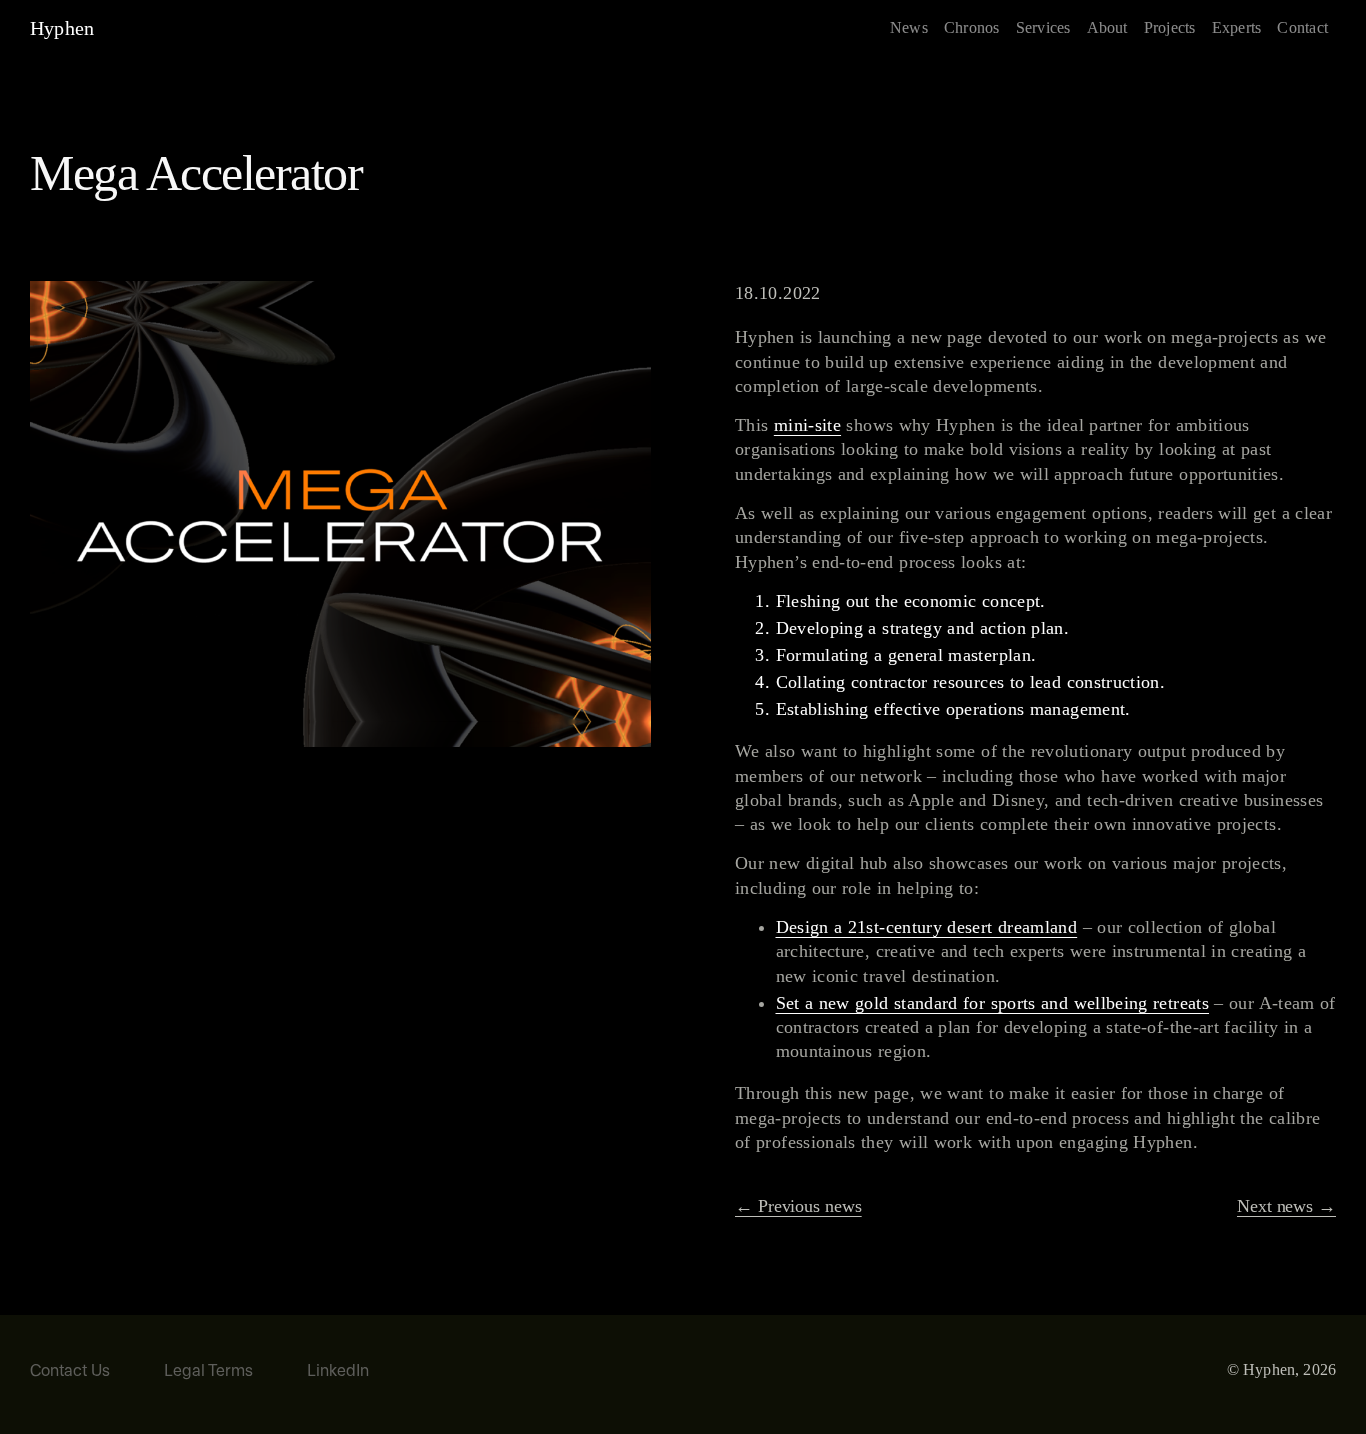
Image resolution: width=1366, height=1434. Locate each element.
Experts (1237, 27)
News (909, 27)
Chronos (972, 27)
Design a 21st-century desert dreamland (927, 927)
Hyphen (62, 28)
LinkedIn (338, 1371)
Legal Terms (208, 1371)
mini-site (807, 425)
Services (1043, 27)
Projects (1170, 27)
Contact (1302, 27)
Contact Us (70, 1371)
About (1107, 27)
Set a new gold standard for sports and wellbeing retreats (993, 1003)
